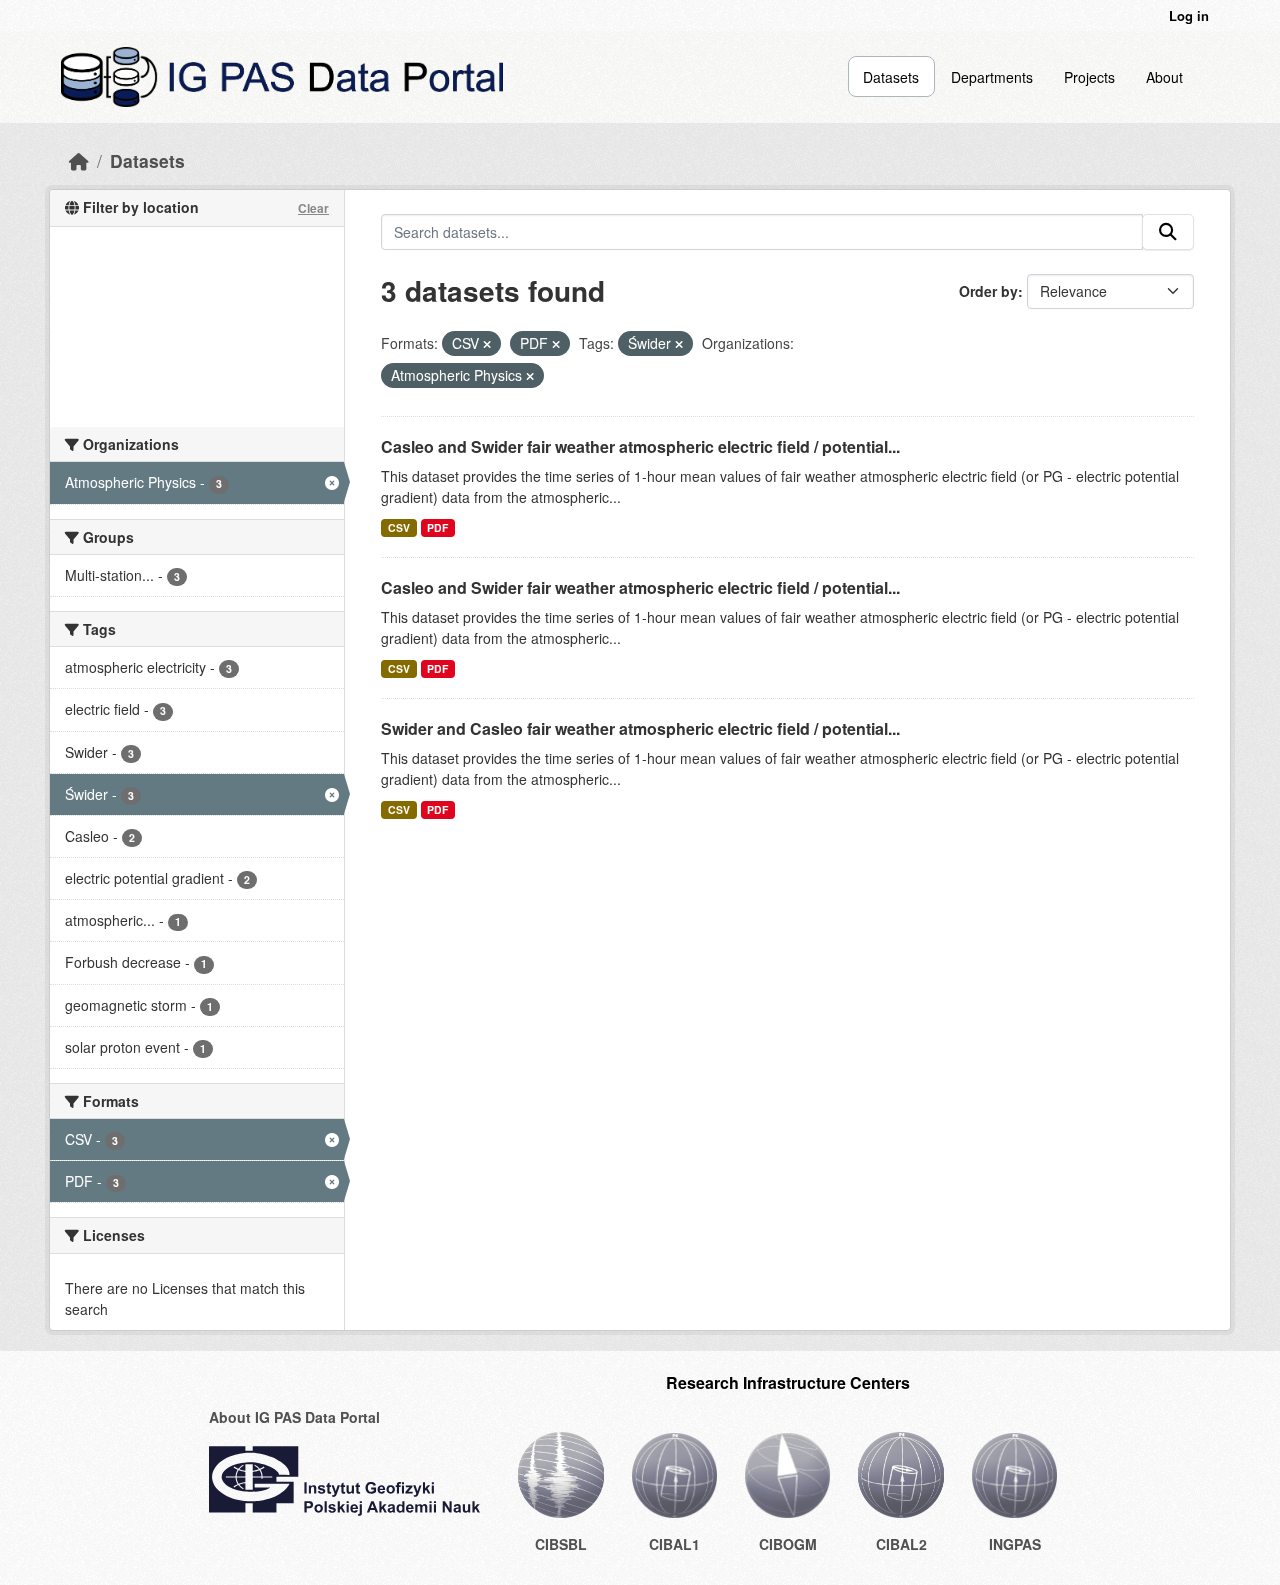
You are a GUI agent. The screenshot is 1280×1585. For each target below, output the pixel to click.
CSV (399, 527)
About (1164, 77)
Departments (992, 77)
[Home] (79, 160)
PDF (437, 527)
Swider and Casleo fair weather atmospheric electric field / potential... (640, 728)
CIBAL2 (901, 1544)
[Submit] (1168, 232)
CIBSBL (561, 1544)
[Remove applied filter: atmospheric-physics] (530, 376)
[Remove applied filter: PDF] (556, 344)
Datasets (891, 77)
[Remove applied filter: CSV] (487, 344)
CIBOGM (788, 1544)
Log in (1189, 15)
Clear (313, 208)
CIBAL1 (674, 1544)
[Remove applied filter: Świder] (679, 344)
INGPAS (1015, 1544)
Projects (1089, 77)
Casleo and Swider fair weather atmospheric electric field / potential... (640, 446)
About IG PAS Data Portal (294, 1417)
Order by (988, 291)
